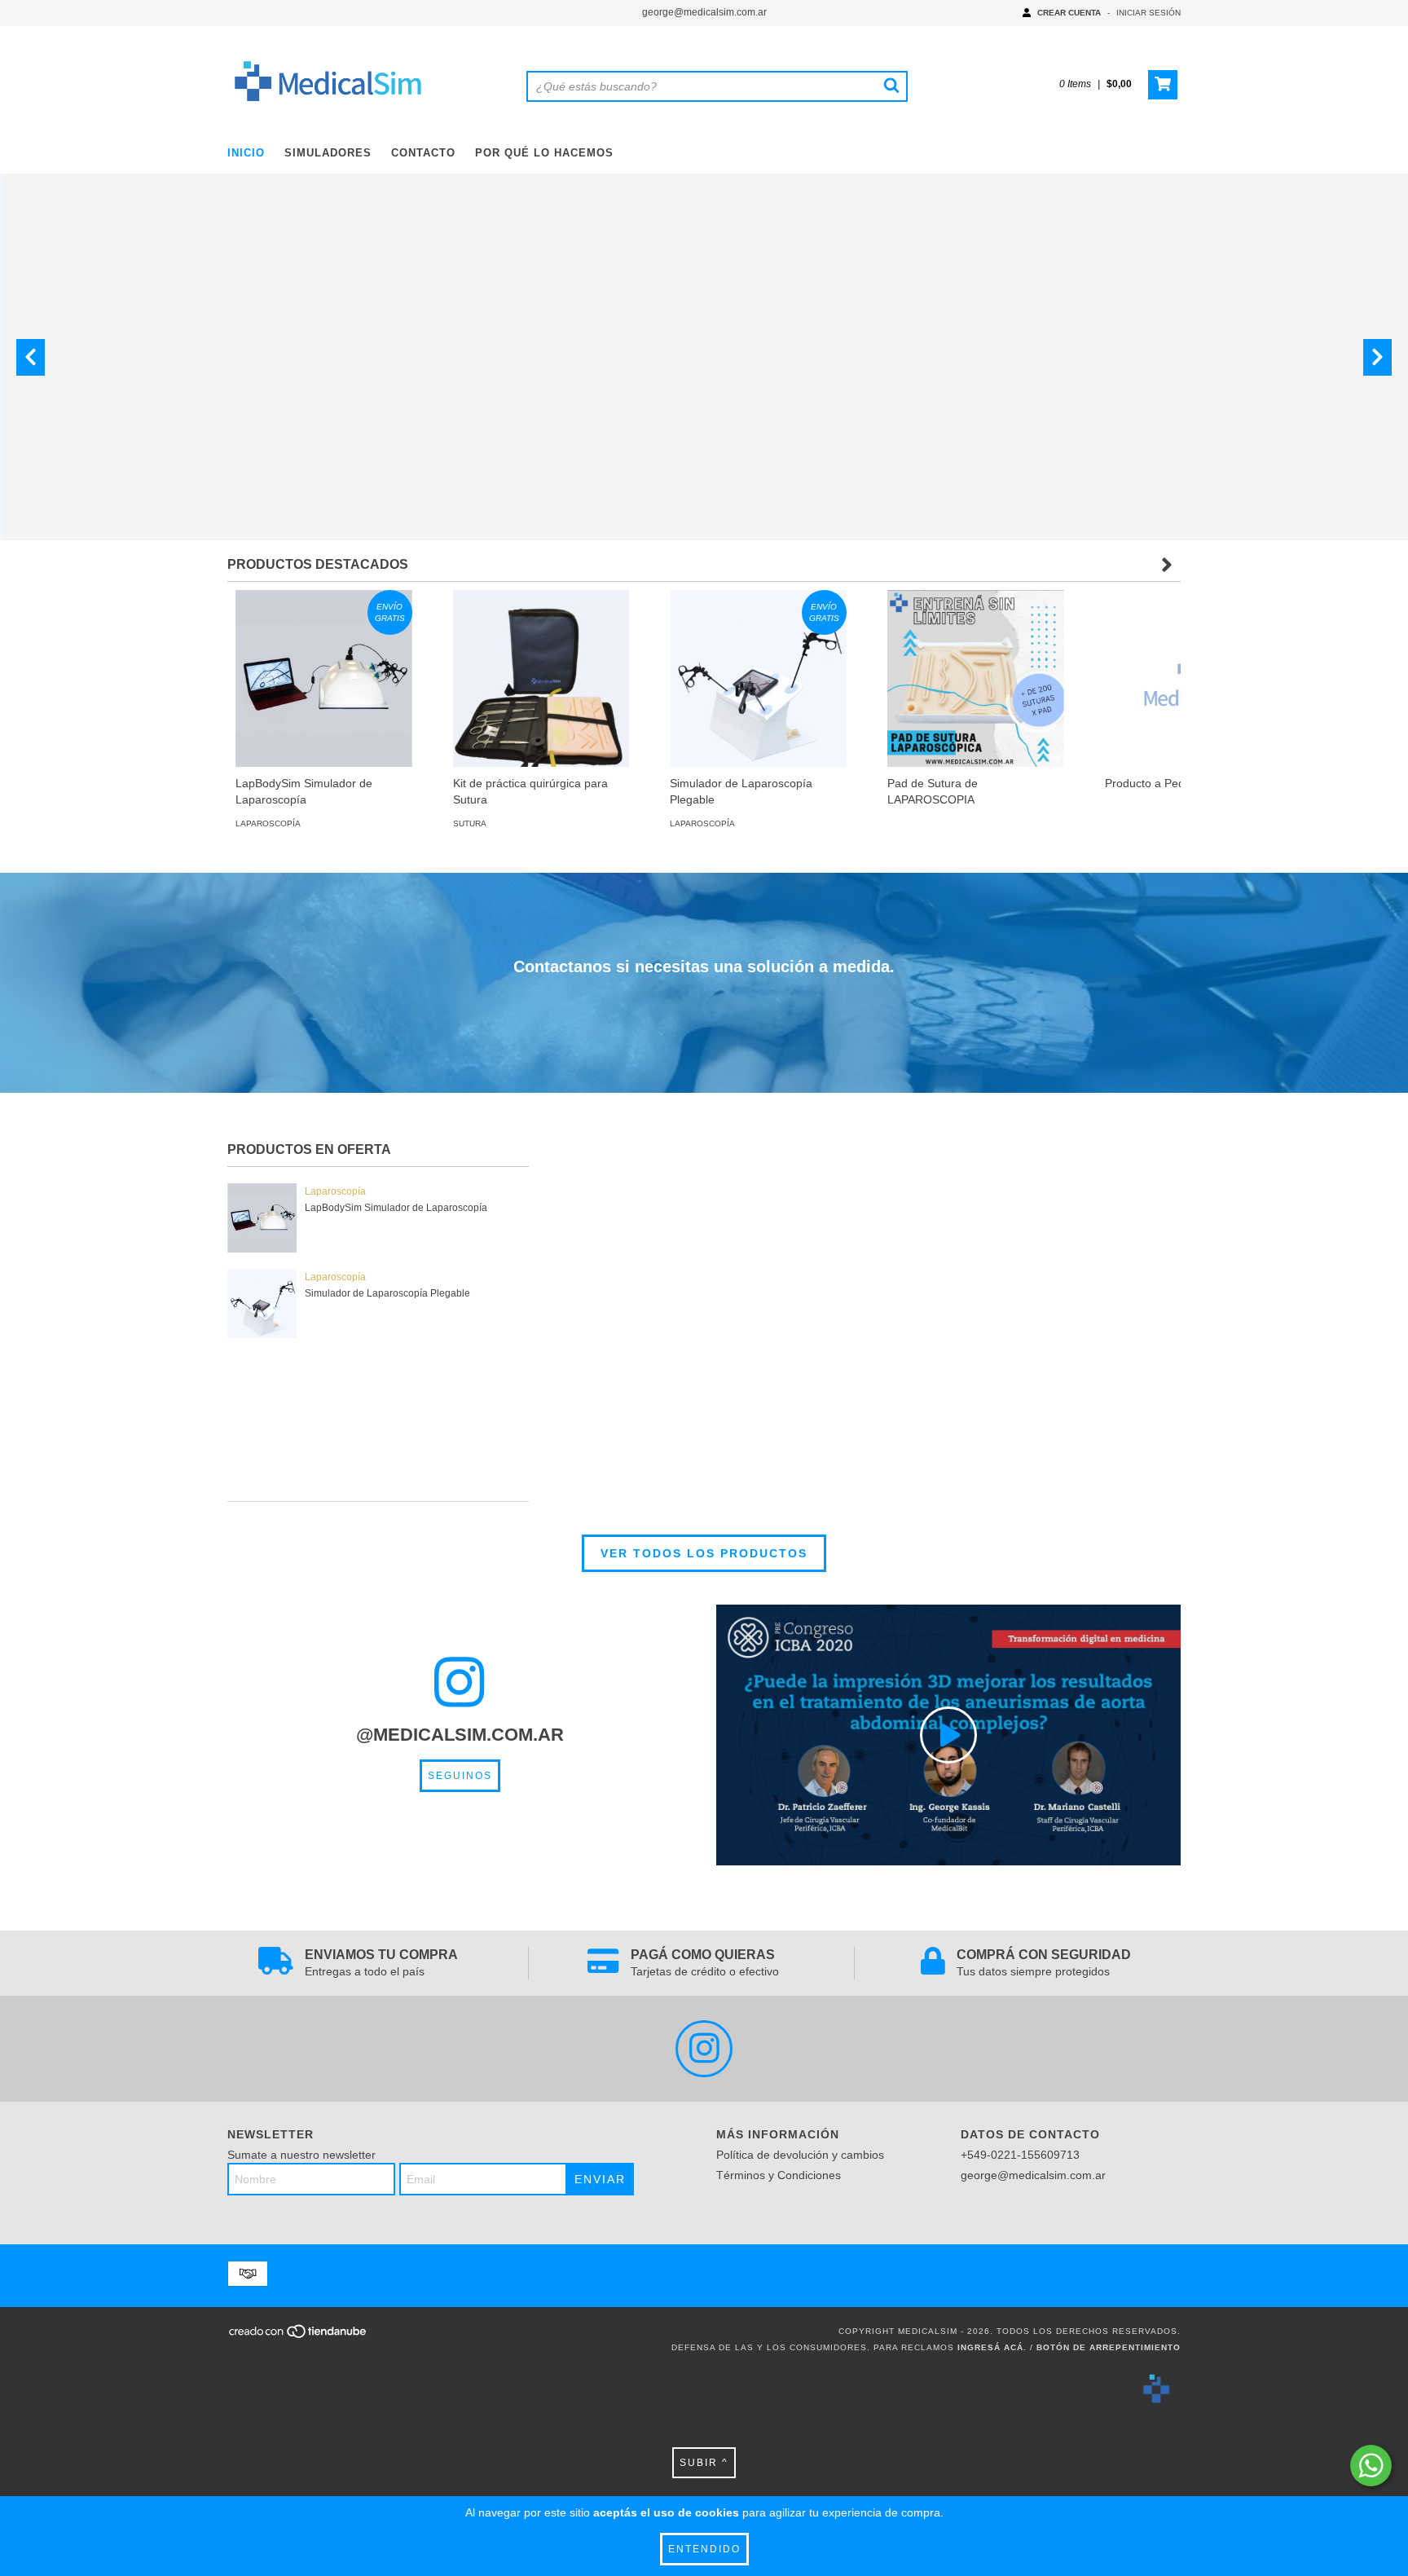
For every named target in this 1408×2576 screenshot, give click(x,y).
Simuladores (328, 153)
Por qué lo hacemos (544, 153)
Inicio (246, 153)
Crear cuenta (1069, 13)
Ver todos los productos (704, 1553)
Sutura (470, 823)
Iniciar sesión (1148, 13)
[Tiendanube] (299, 2337)
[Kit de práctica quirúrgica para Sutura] (541, 678)
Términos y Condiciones (779, 2175)
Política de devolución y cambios (800, 2155)
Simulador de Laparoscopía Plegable (387, 1293)
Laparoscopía (268, 823)
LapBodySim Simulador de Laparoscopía (396, 1208)
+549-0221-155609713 (1020, 2155)
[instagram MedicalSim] (704, 2049)
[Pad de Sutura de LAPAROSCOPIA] (976, 678)
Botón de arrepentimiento (1109, 2347)
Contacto (423, 153)
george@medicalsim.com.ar (704, 12)
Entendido (704, 2549)
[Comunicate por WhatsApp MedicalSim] (1371, 2466)
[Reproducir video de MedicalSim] (948, 1735)
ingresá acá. (992, 2347)
